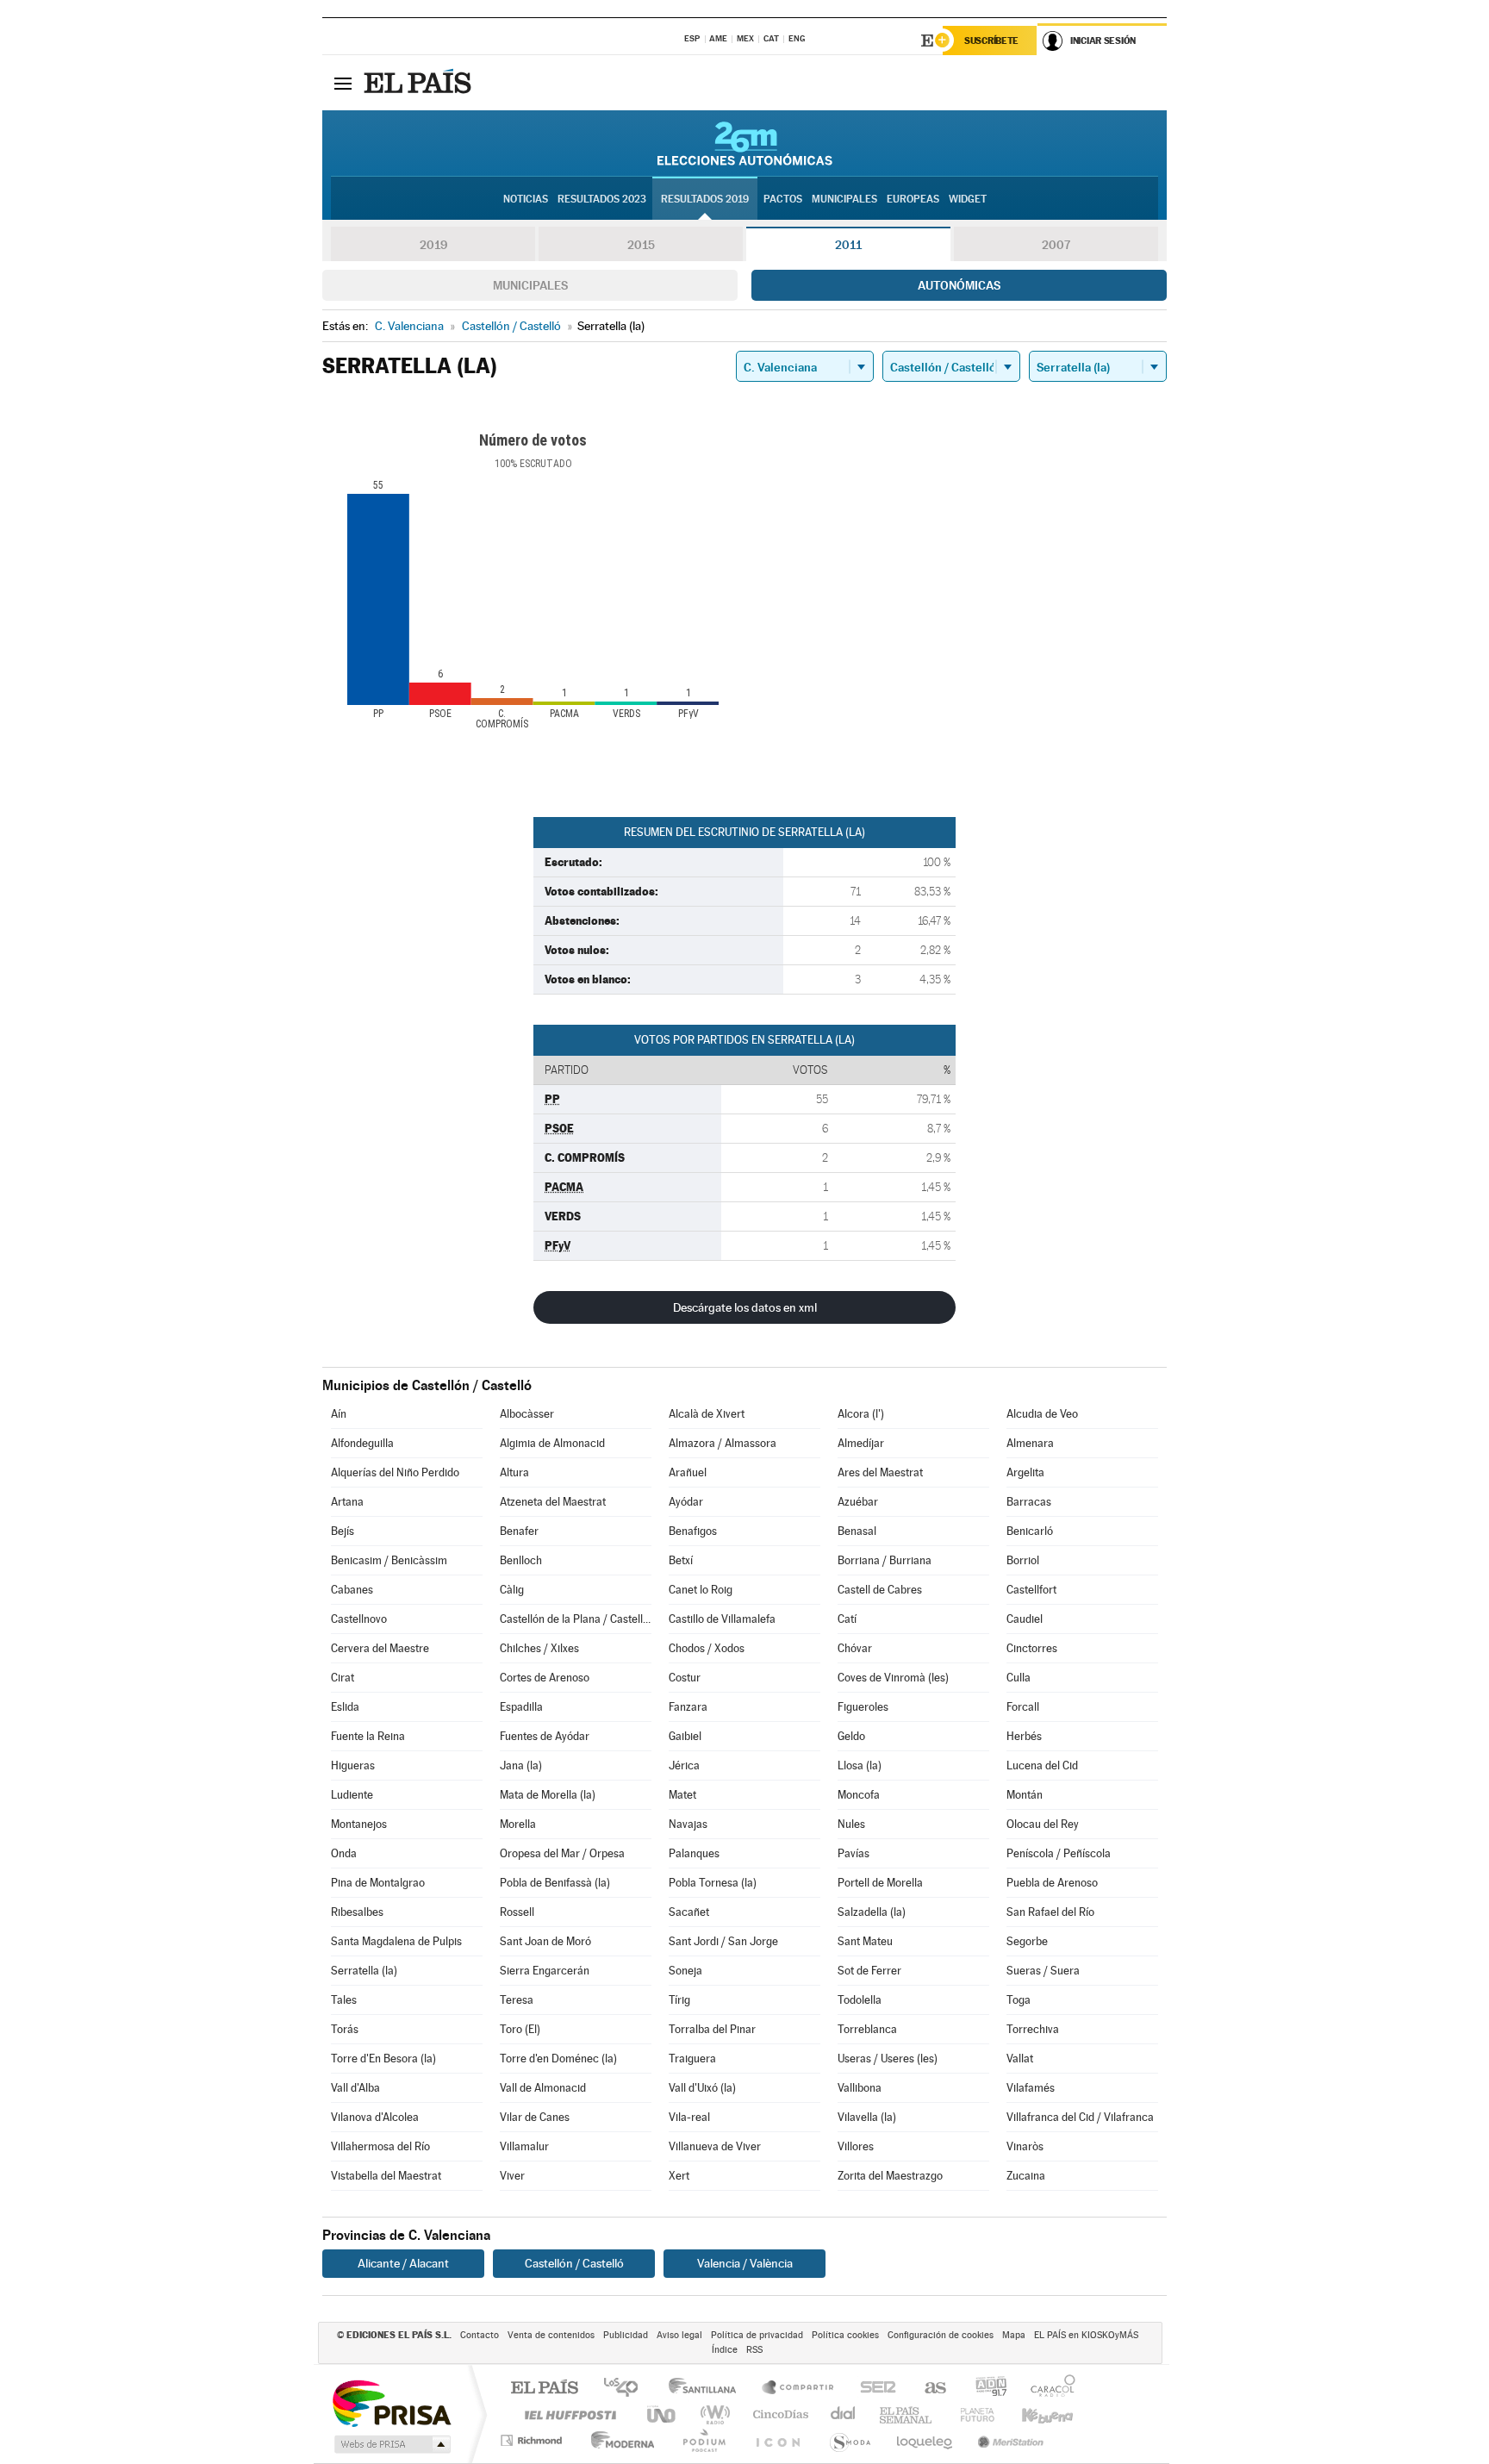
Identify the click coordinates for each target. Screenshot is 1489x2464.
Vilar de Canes (535, 2117)
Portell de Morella (880, 1883)
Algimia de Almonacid (552, 1443)
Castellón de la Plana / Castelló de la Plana (576, 1619)
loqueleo (925, 2440)
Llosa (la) (860, 1765)
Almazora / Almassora (723, 1443)
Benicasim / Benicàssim (389, 1560)
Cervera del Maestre (380, 1648)
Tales (344, 2000)
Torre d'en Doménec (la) (558, 2059)
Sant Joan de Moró (545, 1941)
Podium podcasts (703, 2440)
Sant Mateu (865, 1941)
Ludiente (352, 1795)
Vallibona (860, 2088)
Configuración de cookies (941, 2335)
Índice (725, 2350)
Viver (512, 2176)
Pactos (783, 199)
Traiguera (692, 2059)
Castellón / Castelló (574, 2263)
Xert (679, 2176)
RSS (754, 2350)
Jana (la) (521, 1765)
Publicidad (626, 2335)
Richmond (533, 2440)
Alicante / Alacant (403, 2263)
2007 (1056, 245)
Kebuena (1032, 2414)
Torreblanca (867, 2029)
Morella (518, 1824)
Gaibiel (685, 1736)
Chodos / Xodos (707, 1648)
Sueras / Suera (1043, 1971)
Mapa (1014, 2335)
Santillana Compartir (799, 2389)
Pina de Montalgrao (378, 1883)
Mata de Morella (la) (548, 1795)
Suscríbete (991, 41)
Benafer (519, 1531)
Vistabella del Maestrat (386, 2176)
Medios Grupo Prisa (391, 2444)
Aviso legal (679, 2335)
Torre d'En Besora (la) (383, 2059)
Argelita (1025, 1472)
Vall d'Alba (355, 2088)
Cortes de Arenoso (545, 1678)
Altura (514, 1472)
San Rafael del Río (1050, 1912)
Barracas (1029, 1502)
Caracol (1048, 2389)
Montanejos (359, 1824)
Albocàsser (527, 1414)
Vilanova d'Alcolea (375, 2117)
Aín (339, 1414)
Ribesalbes (357, 1912)
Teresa (517, 2000)
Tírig (679, 2000)
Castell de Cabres (880, 1590)
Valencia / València (745, 2263)
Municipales (530, 285)
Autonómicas (959, 285)
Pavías (854, 1853)
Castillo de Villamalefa (722, 1619)
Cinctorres (1032, 1648)
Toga (1019, 2000)
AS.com (928, 2389)
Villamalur (524, 2146)
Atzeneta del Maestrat (553, 1502)
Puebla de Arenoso (1052, 1883)
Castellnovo (359, 1619)
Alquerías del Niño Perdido (395, 1472)
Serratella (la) (364, 1971)
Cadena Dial (844, 2414)
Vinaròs (1025, 2146)
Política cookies (845, 2335)
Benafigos (693, 1531)
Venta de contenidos (551, 2335)
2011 (848, 245)
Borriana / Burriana (885, 1560)
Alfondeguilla (362, 1443)
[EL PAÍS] (420, 83)
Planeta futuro (970, 2414)
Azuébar (858, 1502)
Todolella (860, 2000)
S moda (849, 2440)
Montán (1025, 1795)
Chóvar (855, 1648)
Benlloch (521, 1560)
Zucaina (1026, 2176)
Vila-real (689, 2117)
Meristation (1008, 2440)
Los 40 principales (627, 2389)
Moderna (618, 2440)
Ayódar (686, 1502)
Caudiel (1025, 1619)
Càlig (512, 1590)
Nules (851, 1824)
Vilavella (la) (867, 2117)
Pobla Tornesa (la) (713, 1883)
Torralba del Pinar (712, 2029)
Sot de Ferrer (869, 1971)
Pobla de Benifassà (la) (555, 1883)
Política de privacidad (757, 2335)
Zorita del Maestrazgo (890, 2176)
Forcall (1023, 1707)
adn (984, 2389)
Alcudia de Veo (1042, 1414)
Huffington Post (567, 2414)
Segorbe (1027, 1941)
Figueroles (863, 1707)
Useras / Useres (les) (888, 2059)
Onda (344, 1853)
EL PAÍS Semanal (907, 2414)
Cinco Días (778, 2414)
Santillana (707, 2389)
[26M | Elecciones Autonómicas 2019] (745, 143)
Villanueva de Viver (715, 2146)
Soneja (685, 1971)
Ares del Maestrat (880, 1472)
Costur (685, 1678)
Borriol (1023, 1560)
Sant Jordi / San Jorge (723, 1941)
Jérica (684, 1765)
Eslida (345, 1707)
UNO (663, 2414)
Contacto (480, 2335)
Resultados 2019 (705, 199)
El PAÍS (544, 2389)
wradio (712, 2414)
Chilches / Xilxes (539, 1648)
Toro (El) (520, 2029)
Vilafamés (1031, 2088)
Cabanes (352, 1590)
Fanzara (688, 1707)
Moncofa (859, 1795)
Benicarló (1030, 1531)
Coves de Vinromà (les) (893, 1678)
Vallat (1020, 2059)
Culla (1019, 1678)
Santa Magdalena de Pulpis (396, 1941)
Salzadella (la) (872, 1912)
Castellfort (1031, 1590)
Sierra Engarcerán (545, 1971)
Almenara (1030, 1443)
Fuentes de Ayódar (545, 1736)
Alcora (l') (861, 1414)
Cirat (343, 1678)
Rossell (517, 1912)
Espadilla (521, 1707)
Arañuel (688, 1472)
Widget (968, 199)
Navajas (688, 1824)
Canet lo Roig (701, 1590)
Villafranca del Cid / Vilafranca (1080, 2117)
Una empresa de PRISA (391, 2402)
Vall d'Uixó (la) (702, 2088)
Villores (856, 2146)
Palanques (694, 1853)
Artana (347, 1502)
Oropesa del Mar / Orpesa (562, 1853)
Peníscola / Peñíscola (1059, 1853)
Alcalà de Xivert (707, 1414)
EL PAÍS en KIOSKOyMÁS (1086, 2335)
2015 (641, 245)
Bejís (343, 1531)
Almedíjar (861, 1443)
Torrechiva (1033, 2029)
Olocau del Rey (1043, 1824)
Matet (682, 1795)
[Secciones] (343, 83)
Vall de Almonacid (543, 2088)
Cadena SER (873, 2389)
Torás (345, 2029)
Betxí (681, 1560)
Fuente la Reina (368, 1736)
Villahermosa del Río (380, 2146)
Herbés (1024, 1736)
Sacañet (689, 1912)
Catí (847, 1619)
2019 (433, 245)
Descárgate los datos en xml (745, 1307)
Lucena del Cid (1042, 1765)
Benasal (857, 1531)
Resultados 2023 (602, 199)
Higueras (353, 1765)
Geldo (851, 1736)
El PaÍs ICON (777, 2440)
